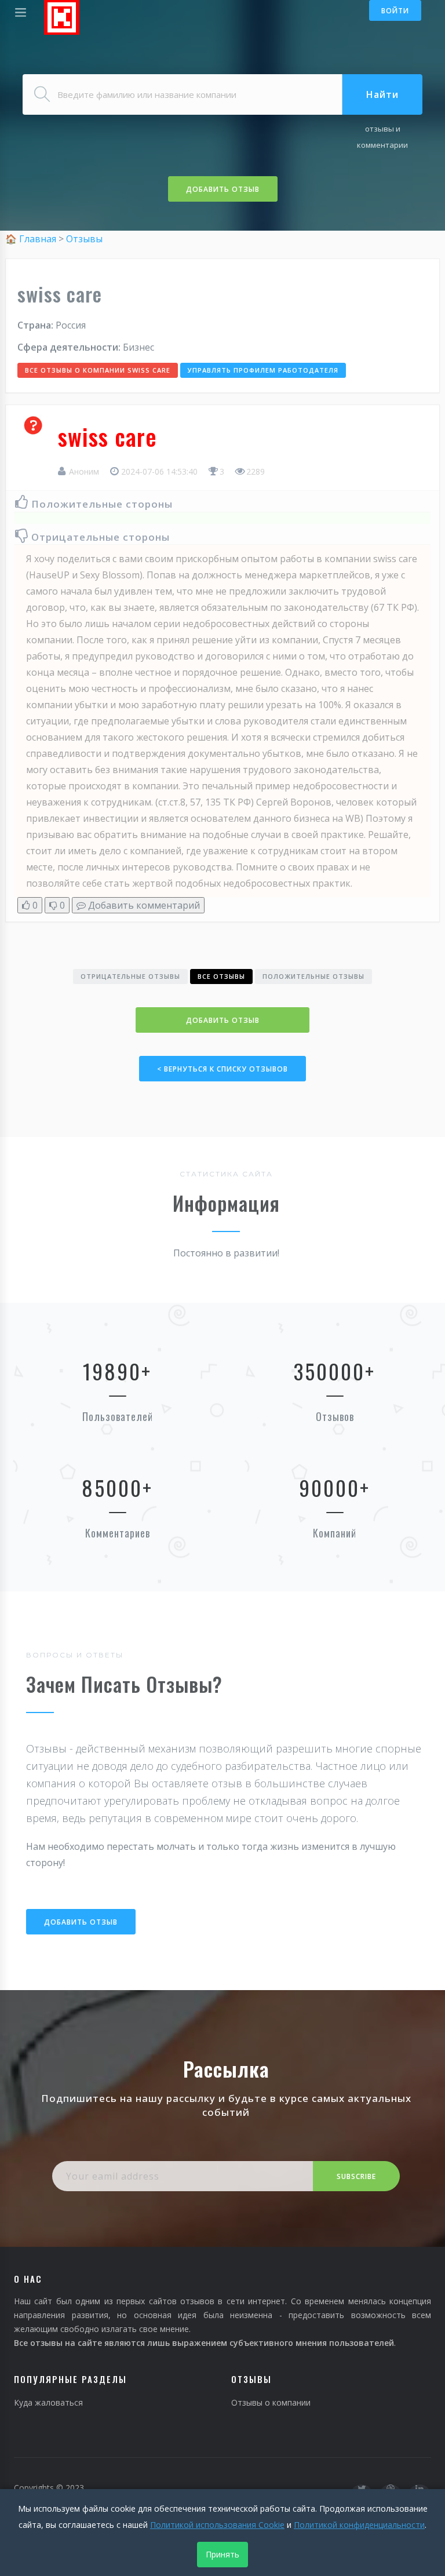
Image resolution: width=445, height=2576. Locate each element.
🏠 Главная (32, 239)
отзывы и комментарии (382, 137)
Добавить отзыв (223, 189)
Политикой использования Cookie (217, 2525)
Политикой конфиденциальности (359, 2525)
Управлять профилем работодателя (263, 370)
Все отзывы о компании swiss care (98, 370)
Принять (222, 2554)
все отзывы (221, 976)
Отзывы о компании (271, 2402)
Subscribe (356, 2176)
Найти (382, 94)
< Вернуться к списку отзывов (222, 1069)
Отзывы (84, 239)
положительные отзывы (313, 976)
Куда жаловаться (48, 2402)
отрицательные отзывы (130, 976)
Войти (395, 11)
